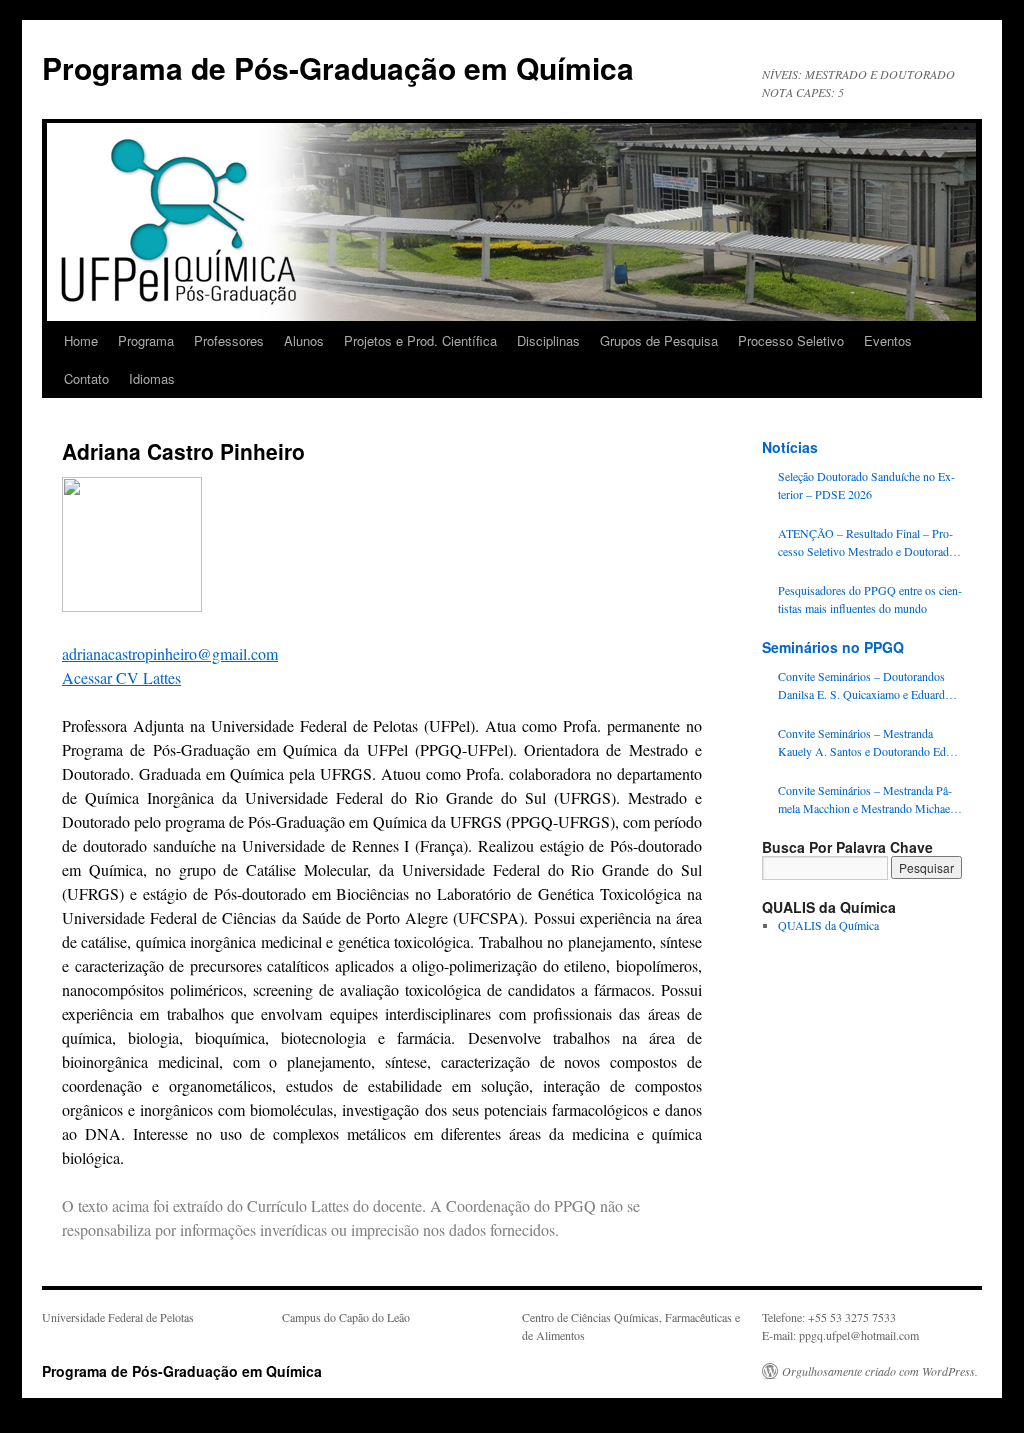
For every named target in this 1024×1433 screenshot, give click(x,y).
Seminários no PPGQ (833, 647)
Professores (229, 340)
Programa (146, 340)
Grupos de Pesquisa (659, 340)
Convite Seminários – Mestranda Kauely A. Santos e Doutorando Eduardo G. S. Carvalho (867, 742)
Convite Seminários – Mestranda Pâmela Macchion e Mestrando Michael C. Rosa (865, 799)
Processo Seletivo (791, 340)
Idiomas (152, 378)
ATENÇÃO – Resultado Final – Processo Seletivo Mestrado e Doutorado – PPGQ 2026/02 (866, 542)
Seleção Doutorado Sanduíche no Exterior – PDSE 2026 (866, 485)
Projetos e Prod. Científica (420, 340)
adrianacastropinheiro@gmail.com (170, 653)
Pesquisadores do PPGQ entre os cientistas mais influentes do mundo (870, 599)
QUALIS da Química (828, 925)
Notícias (790, 447)
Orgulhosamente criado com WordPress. (880, 1371)
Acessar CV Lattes (121, 677)
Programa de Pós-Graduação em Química (338, 67)
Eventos (888, 340)
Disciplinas (548, 340)
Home (81, 340)
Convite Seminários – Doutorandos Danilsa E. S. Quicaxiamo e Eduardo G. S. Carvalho (864, 685)
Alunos (304, 340)
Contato (86, 378)
